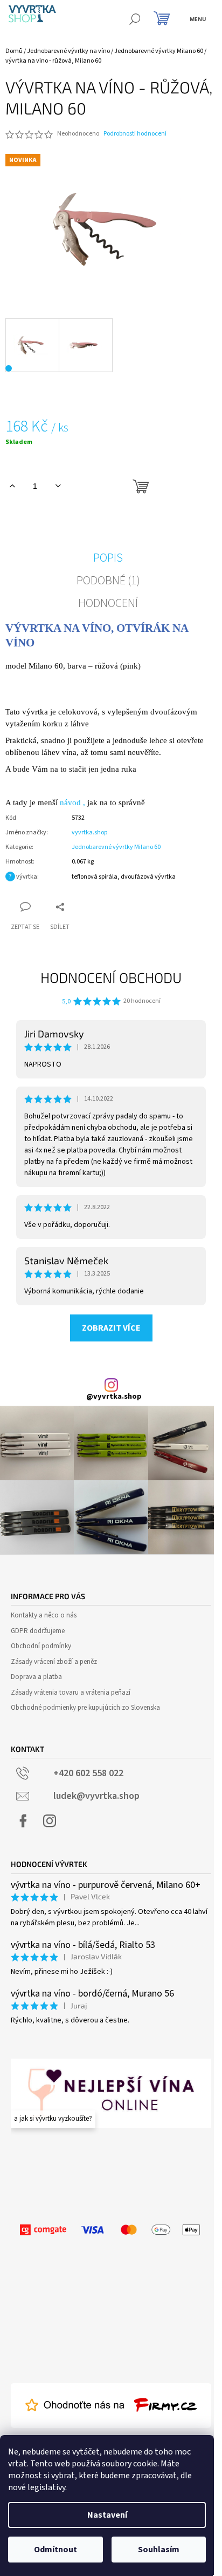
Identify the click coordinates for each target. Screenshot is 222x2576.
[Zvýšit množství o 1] (12, 486)
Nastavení (107, 2515)
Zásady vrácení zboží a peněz (54, 1662)
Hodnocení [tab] (108, 603)
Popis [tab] (108, 558)
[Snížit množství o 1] (58, 486)
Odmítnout (55, 2550)
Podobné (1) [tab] (108, 581)
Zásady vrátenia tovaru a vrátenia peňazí (71, 1692)
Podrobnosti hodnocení (135, 134)
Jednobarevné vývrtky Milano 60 (116, 847)
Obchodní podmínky (41, 1646)
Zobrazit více (111, 1328)
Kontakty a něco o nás (44, 1615)
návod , (72, 803)
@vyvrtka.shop (114, 1397)
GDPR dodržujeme (38, 1631)
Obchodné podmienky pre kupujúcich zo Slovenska (85, 1708)
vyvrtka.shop (89, 832)
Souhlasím (159, 2550)
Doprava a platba (36, 1677)
